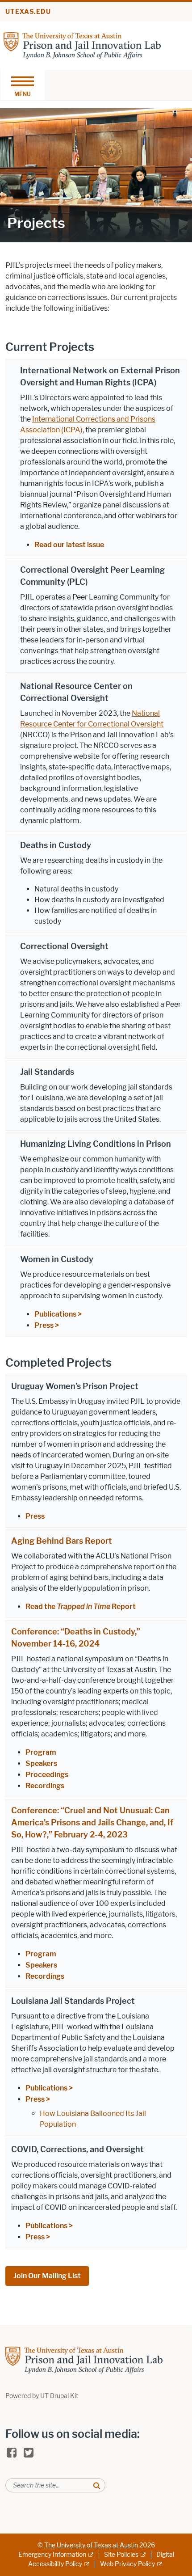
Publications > (58, 1314)
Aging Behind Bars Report (62, 1541)
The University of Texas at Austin (91, 2545)
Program (42, 1752)
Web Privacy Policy (127, 2564)
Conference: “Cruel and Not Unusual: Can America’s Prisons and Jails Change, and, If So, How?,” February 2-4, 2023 (92, 1823)
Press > (47, 1325)
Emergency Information (52, 2555)
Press (35, 1516)
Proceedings (47, 1775)
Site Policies (121, 2555)
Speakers (42, 1763)
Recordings (46, 1786)
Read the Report (81, 1607)
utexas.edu (28, 12)
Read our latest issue (69, 545)
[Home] (82, 45)
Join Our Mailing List (47, 2276)
